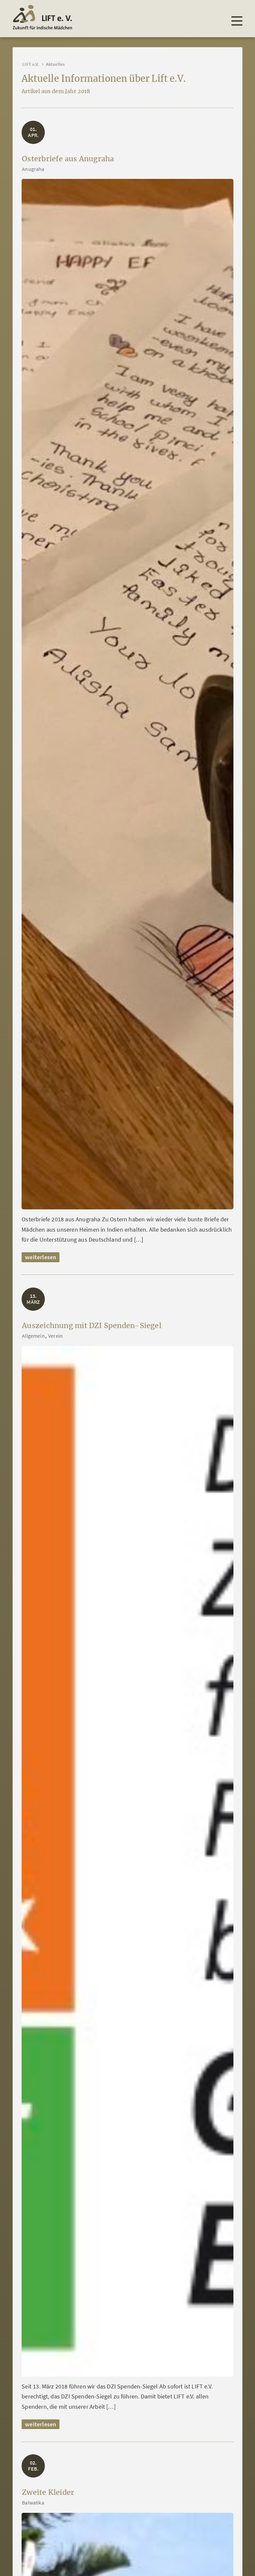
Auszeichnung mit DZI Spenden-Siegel (92, 1326)
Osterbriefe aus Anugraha (68, 159)
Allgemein (33, 1336)
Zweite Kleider (48, 2492)
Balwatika (33, 2503)
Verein (55, 1336)
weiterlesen (41, 1257)
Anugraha (33, 169)
